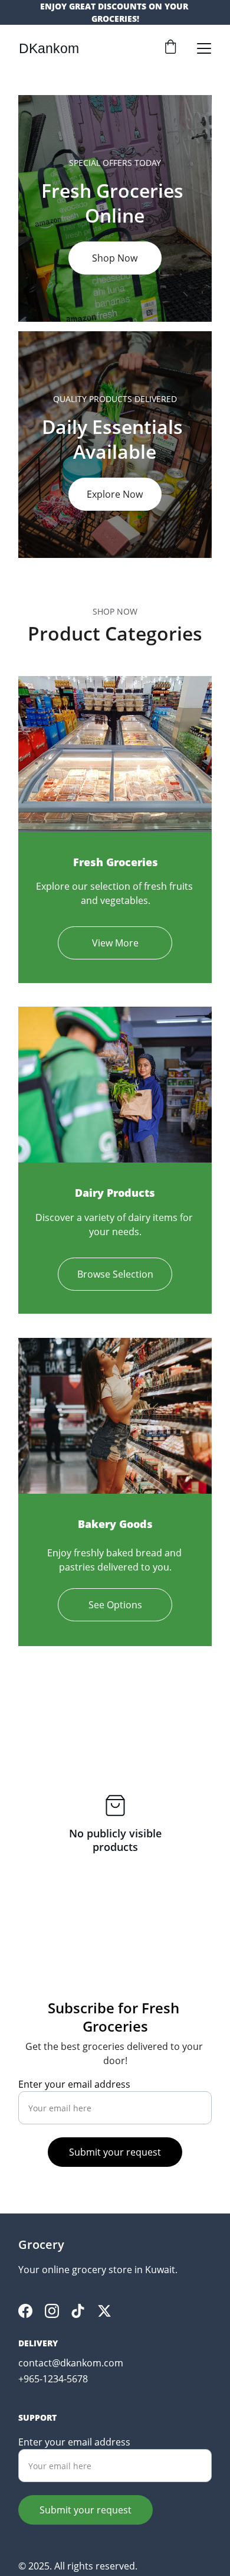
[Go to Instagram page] (52, 2311)
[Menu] (204, 48)
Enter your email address (74, 2084)
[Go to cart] (170, 48)
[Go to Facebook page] (25, 2311)
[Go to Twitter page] (104, 2311)
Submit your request (115, 2152)
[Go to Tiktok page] (78, 2311)
